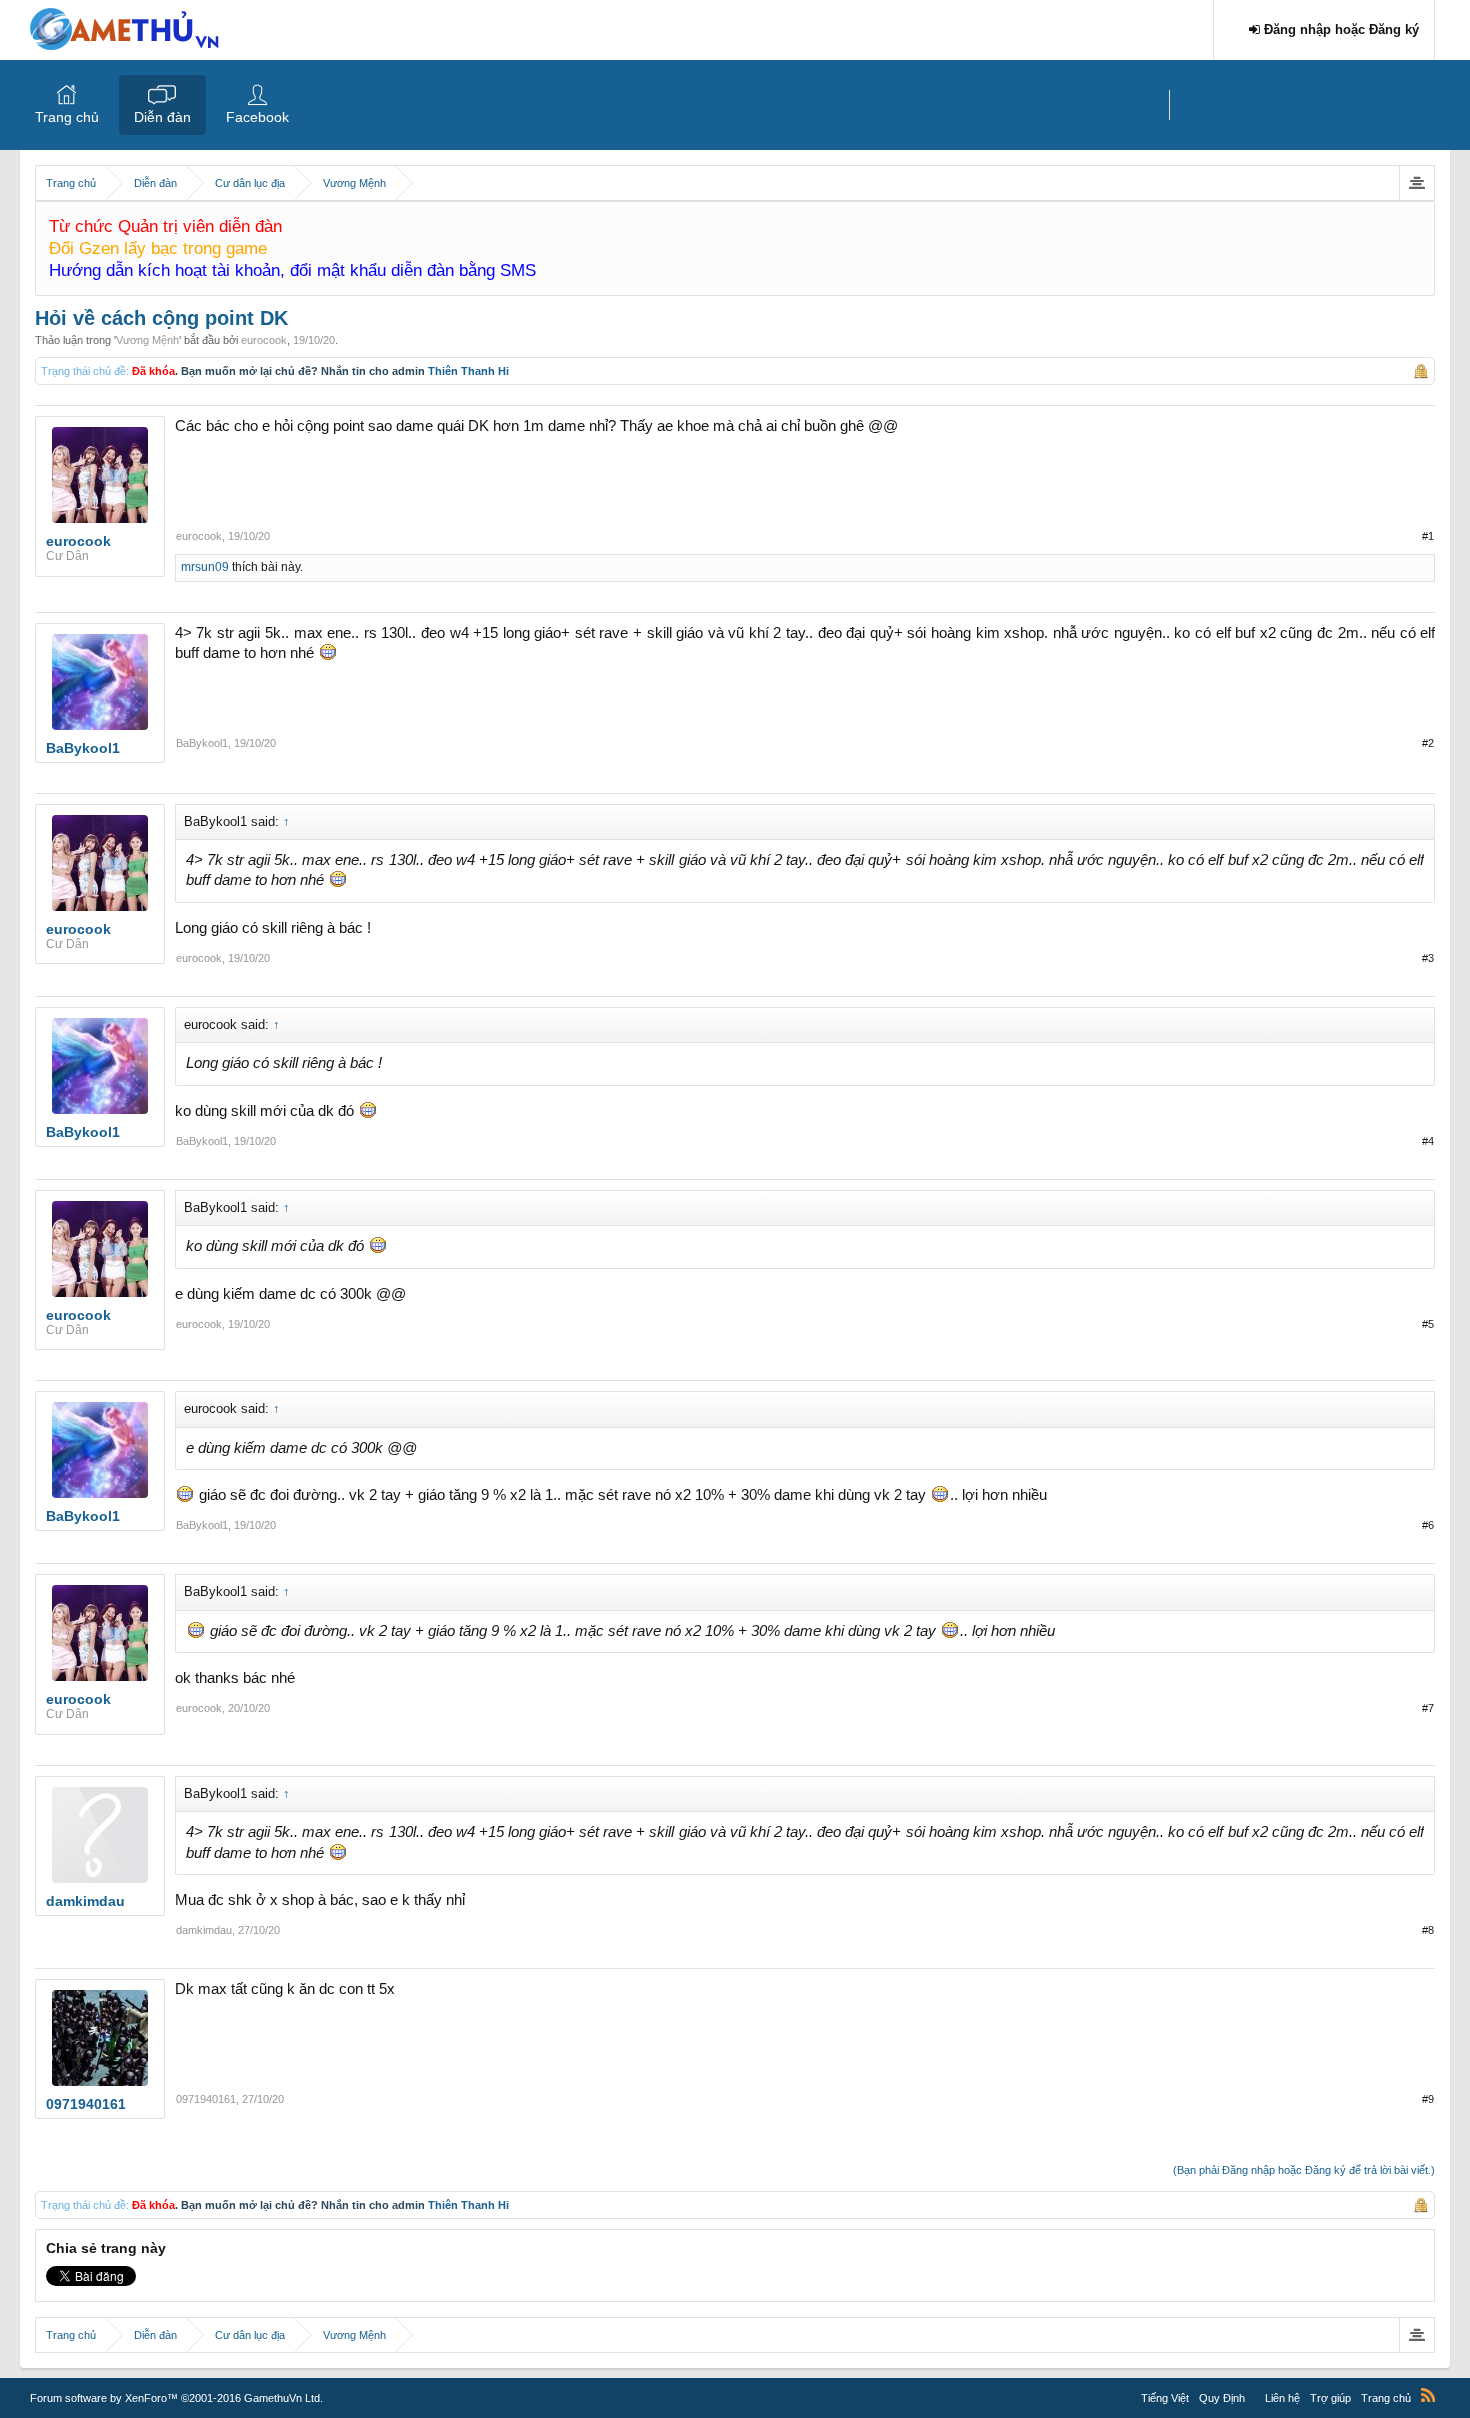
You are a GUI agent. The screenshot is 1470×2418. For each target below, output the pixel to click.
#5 (1428, 1324)
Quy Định (1222, 2398)
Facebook (257, 117)
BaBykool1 (202, 743)
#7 (1428, 1708)
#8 (1428, 1930)
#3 (1428, 958)
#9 (1428, 2099)
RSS (1428, 2395)
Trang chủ (67, 117)
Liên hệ (1282, 2398)
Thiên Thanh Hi (468, 371)
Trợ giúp (1330, 2398)
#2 (1428, 743)
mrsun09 (205, 567)
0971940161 (206, 2099)
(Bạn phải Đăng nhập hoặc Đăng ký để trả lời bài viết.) (1304, 2170)
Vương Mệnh (147, 340)
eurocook (264, 340)
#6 (1428, 1525)
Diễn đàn (162, 117)
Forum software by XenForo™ (176, 2398)
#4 (1428, 1141)
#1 (1428, 536)
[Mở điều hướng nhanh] (1416, 183)
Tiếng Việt (1165, 2398)
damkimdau (204, 1930)
